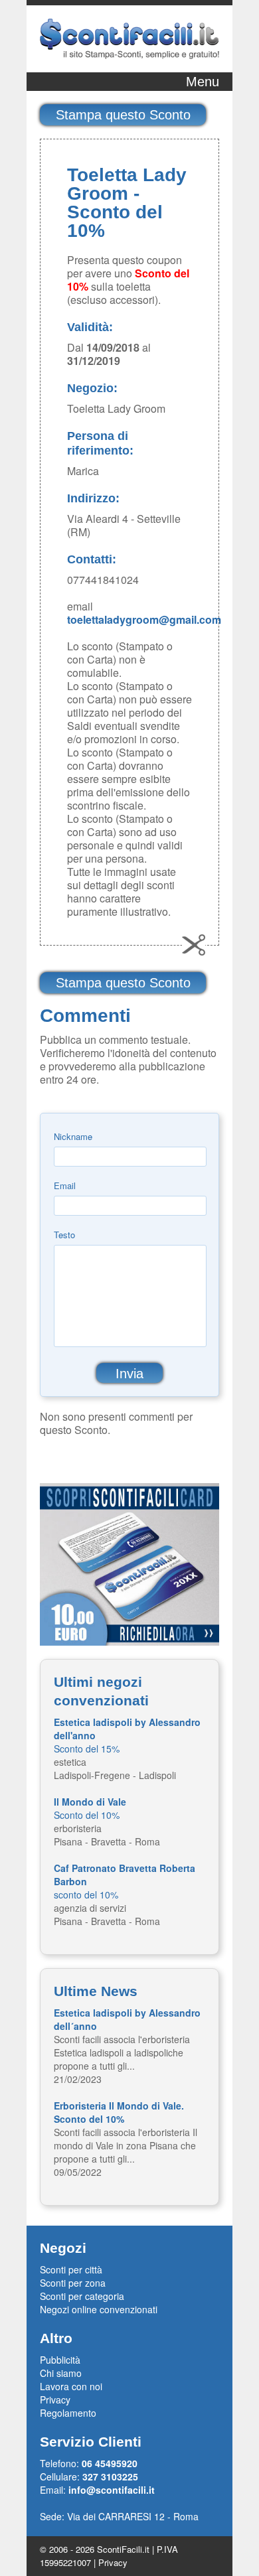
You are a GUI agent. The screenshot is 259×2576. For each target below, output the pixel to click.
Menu (203, 82)
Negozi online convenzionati (99, 2309)
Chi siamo (61, 2373)
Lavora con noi (71, 2386)
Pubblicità (60, 2360)
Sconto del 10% (90, 1808)
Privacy (55, 2399)
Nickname (73, 1136)
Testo (64, 1235)
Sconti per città (71, 2269)
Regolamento (68, 2413)
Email (65, 1185)
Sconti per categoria (82, 2296)
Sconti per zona (73, 2283)
